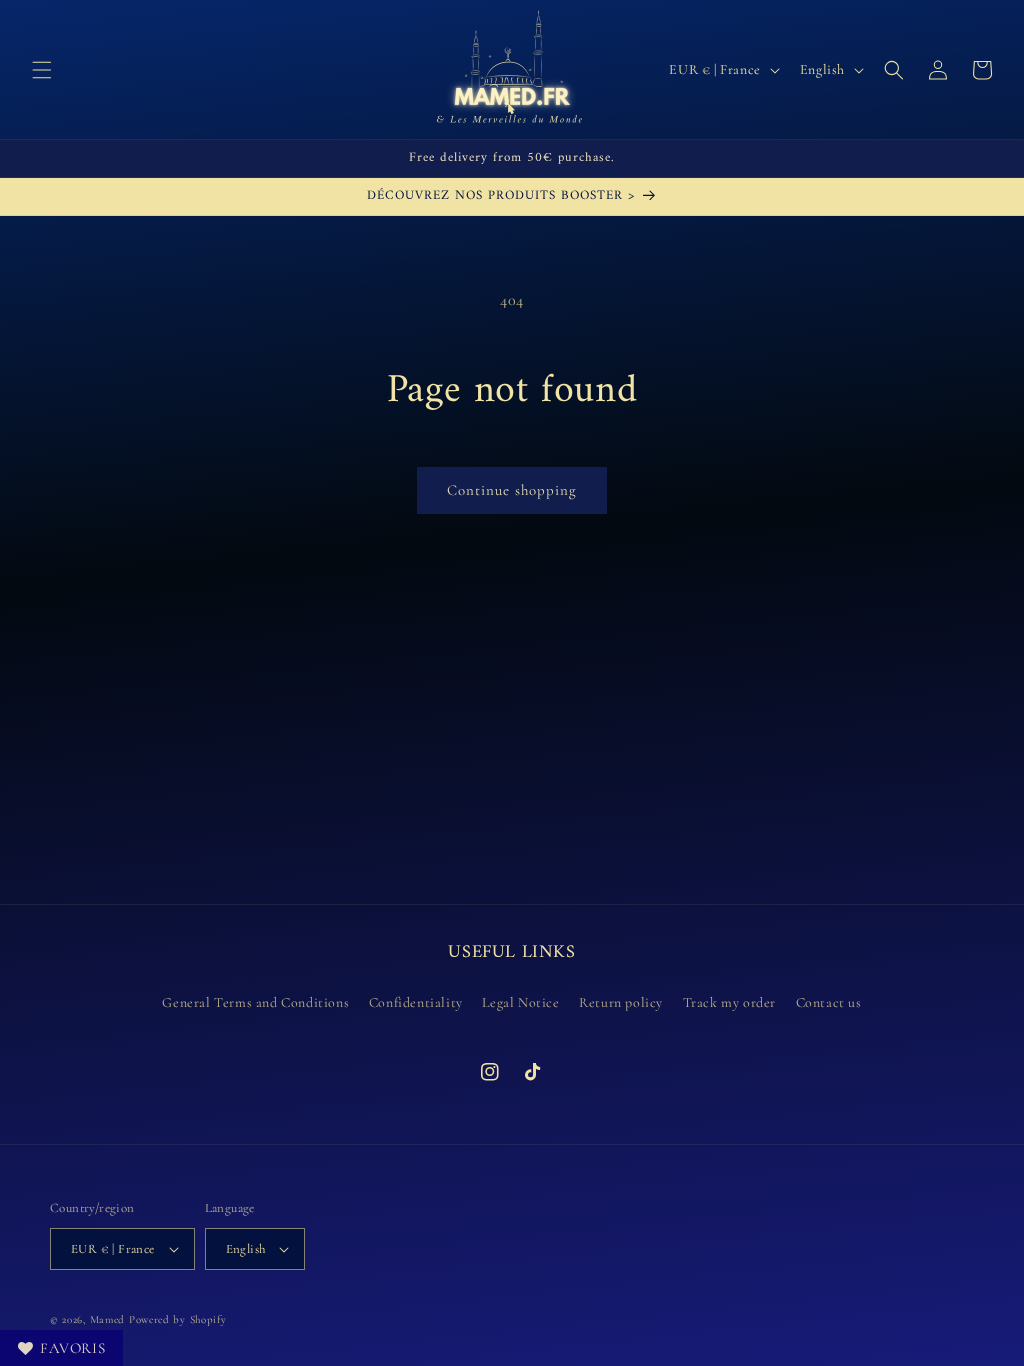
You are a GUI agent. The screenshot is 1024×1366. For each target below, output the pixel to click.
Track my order (729, 1002)
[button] (42, 70)
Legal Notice (520, 1002)
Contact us (829, 1002)
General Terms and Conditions (255, 1002)
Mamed (108, 1319)
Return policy (621, 1002)
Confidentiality (416, 1002)
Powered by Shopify (178, 1319)
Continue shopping (512, 490)
